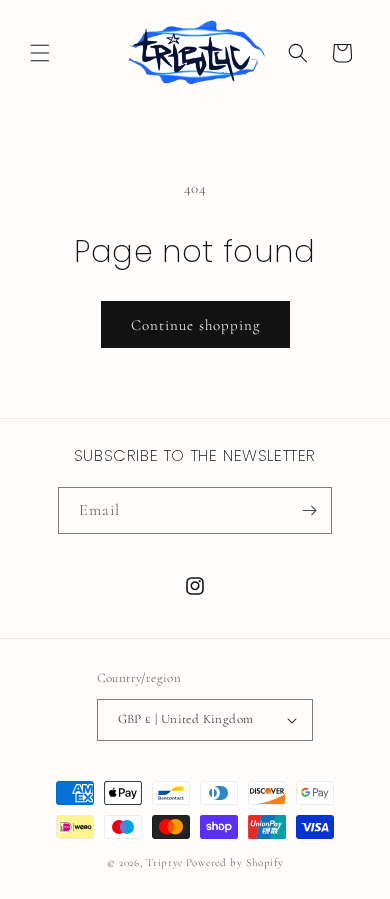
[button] (40, 53)
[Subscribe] (309, 510)
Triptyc (164, 862)
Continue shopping (195, 325)
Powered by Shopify (235, 862)
